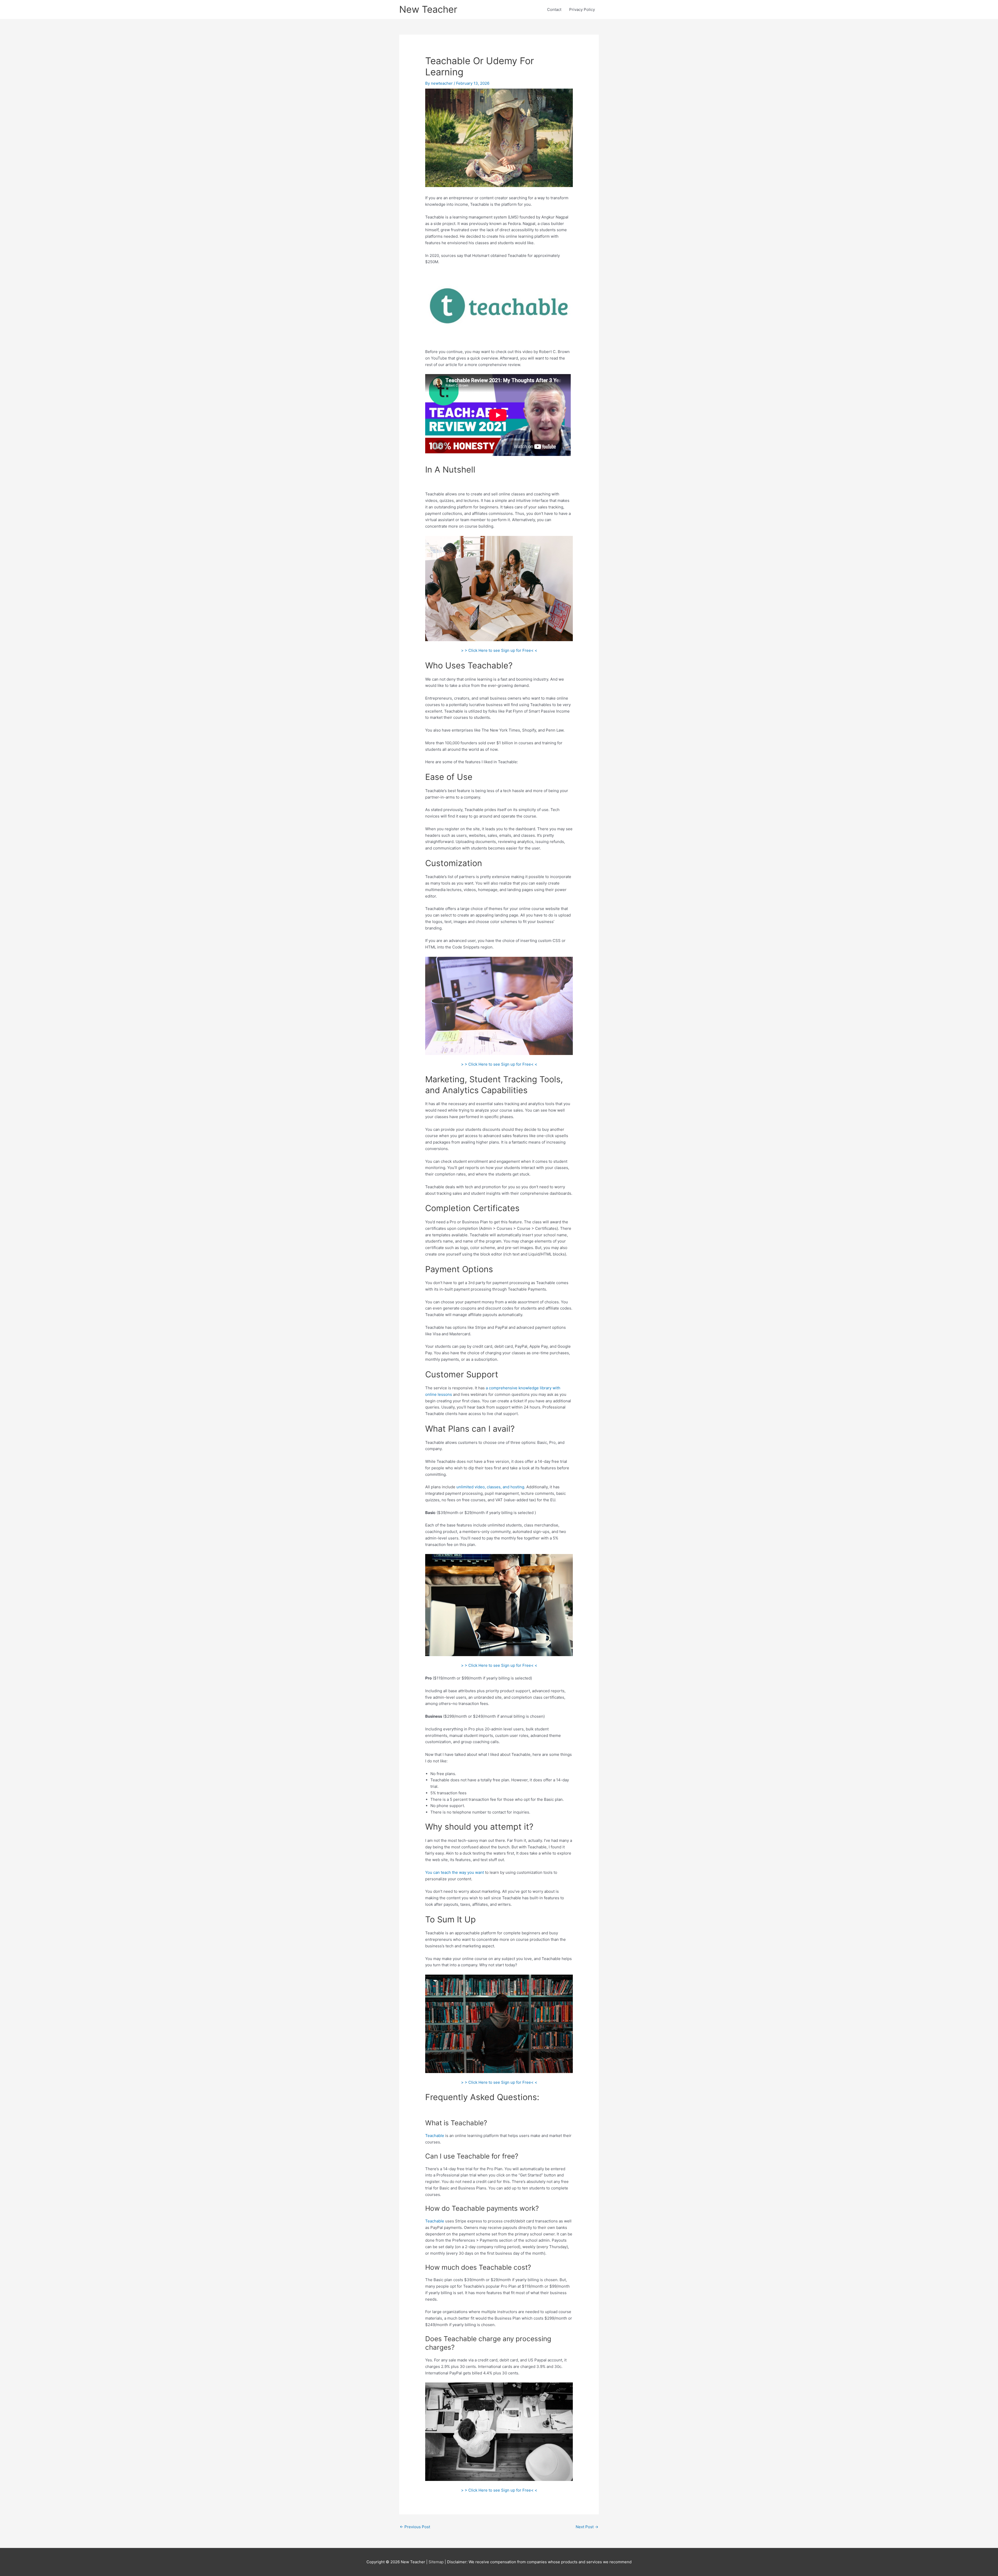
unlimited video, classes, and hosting (490, 1487)
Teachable (435, 2136)
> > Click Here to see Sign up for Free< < (499, 650)
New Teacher (428, 9)
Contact (554, 9)
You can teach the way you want (455, 1872)
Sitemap (437, 2562)
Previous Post (415, 2527)
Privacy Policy (582, 9)
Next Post (587, 2527)
